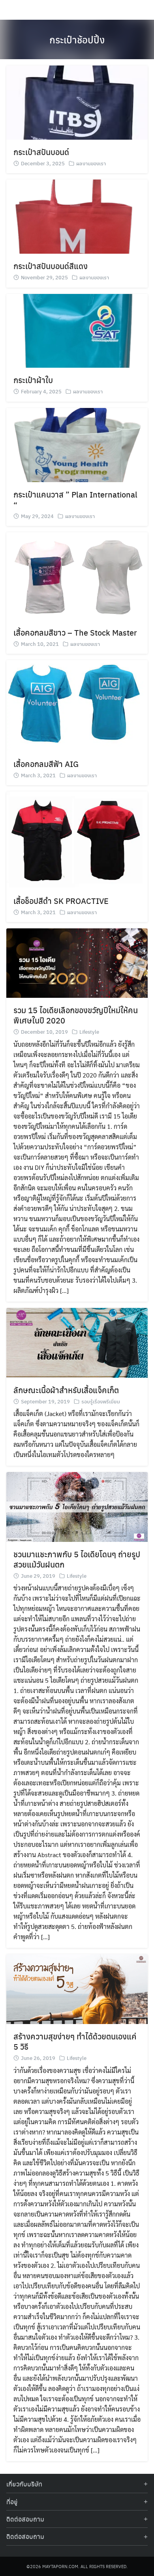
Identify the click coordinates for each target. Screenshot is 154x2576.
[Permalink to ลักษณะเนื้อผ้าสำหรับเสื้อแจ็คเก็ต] (77, 1342)
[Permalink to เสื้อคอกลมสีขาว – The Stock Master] (77, 575)
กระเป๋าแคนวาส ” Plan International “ (75, 499)
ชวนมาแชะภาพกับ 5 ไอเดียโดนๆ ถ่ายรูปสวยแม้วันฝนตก (77, 1559)
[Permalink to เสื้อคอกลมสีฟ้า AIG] (77, 705)
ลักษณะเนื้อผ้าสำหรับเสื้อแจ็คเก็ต (66, 1390)
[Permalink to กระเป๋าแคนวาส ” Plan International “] (77, 444)
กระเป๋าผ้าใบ (33, 380)
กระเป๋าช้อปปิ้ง (77, 39)
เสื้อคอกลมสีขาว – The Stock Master (75, 632)
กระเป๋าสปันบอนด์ (41, 152)
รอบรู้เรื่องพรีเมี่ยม (101, 1401)
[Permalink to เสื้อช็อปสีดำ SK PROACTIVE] (77, 839)
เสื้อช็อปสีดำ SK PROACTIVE (61, 901)
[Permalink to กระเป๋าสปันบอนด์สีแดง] (77, 216)
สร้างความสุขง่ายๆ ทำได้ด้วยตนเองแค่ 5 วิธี (75, 2041)
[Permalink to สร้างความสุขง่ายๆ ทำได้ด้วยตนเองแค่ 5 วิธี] (77, 1988)
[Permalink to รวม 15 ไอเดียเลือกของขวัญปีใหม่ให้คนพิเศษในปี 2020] (77, 962)
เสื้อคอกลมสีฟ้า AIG (46, 764)
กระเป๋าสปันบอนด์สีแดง (51, 266)
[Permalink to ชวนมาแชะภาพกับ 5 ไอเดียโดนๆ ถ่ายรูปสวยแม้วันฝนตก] (77, 1506)
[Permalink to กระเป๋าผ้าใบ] (77, 330)
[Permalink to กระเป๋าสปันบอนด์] (77, 102)
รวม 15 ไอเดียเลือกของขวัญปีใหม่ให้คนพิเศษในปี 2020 (76, 1015)
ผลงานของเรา (91, 163)
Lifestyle (89, 1032)
